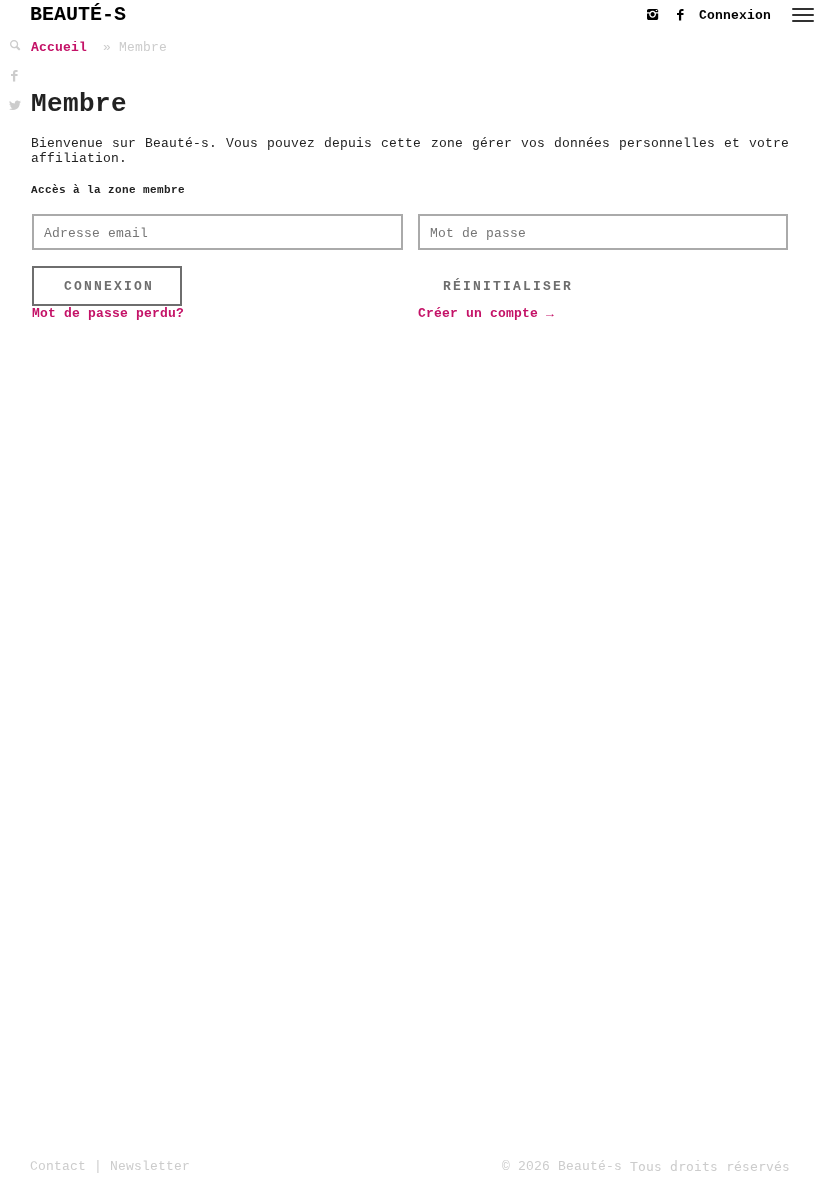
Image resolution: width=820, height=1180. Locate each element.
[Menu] (803, 15)
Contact (58, 1166)
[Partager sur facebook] (15, 76)
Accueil (59, 47)
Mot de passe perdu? (108, 313)
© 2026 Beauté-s (562, 1166)
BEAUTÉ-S (78, 14)
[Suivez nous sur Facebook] (685, 11)
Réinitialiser (508, 286)
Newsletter (150, 1166)
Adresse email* (86, 249)
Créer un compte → (486, 313)
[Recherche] (15, 46)
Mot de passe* (469, 249)
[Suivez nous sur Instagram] (657, 11)
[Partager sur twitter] (15, 106)
